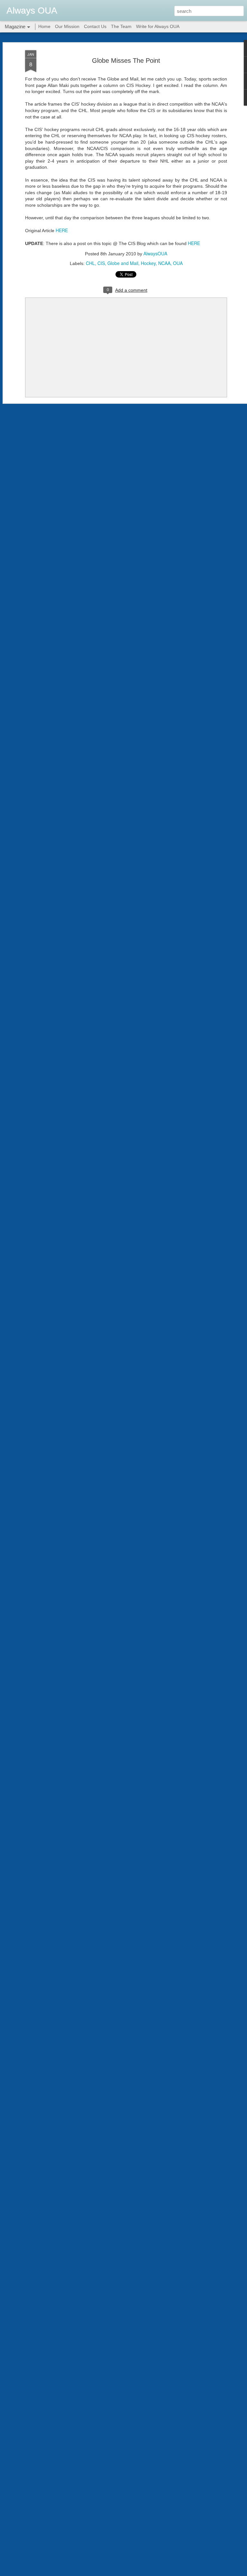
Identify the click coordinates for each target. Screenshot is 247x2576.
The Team (121, 26)
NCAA (164, 263)
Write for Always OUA (158, 26)
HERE (62, 230)
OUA (178, 263)
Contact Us (95, 26)
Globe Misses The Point (126, 61)
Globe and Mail (123, 263)
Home (44, 26)
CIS (101, 263)
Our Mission (67, 26)
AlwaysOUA (155, 253)
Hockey (148, 263)
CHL (90, 263)
